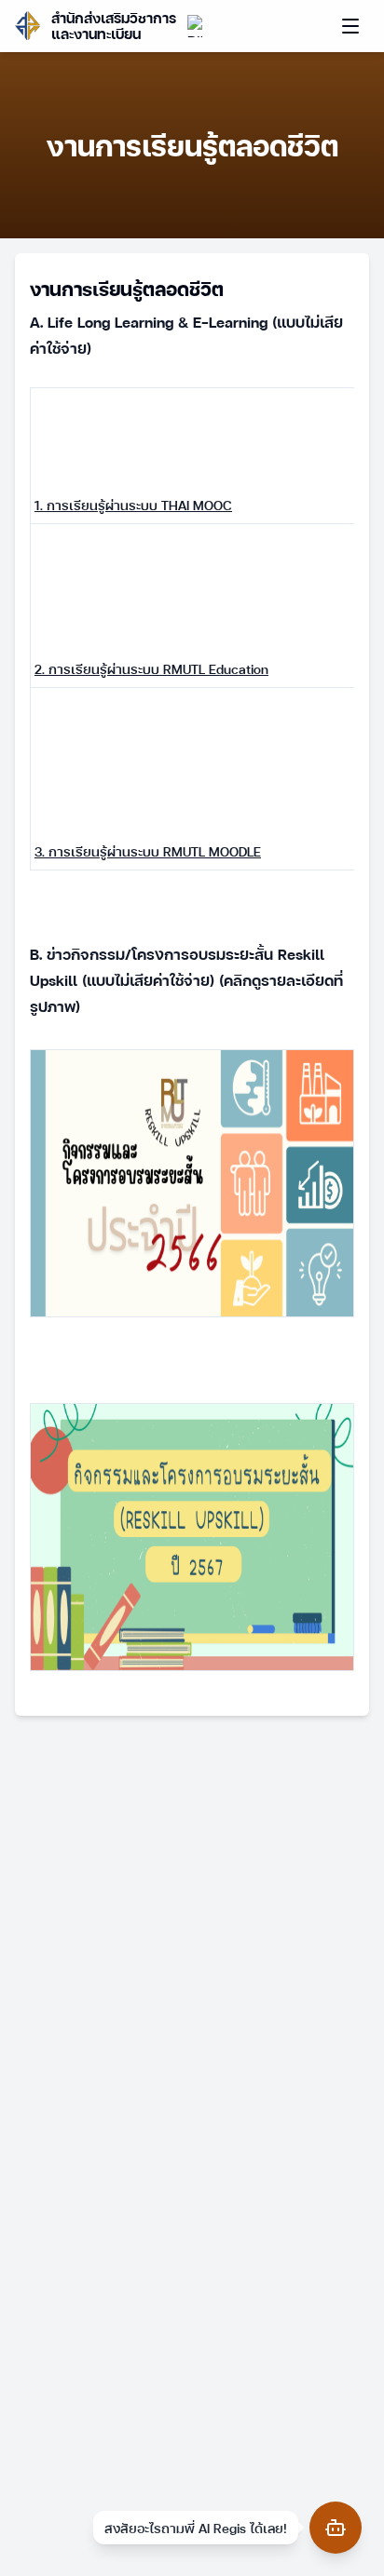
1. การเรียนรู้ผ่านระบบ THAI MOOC (133, 505)
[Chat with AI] (336, 2528)
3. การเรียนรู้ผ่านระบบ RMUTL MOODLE (148, 851)
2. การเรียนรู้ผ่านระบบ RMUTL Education (151, 668)
